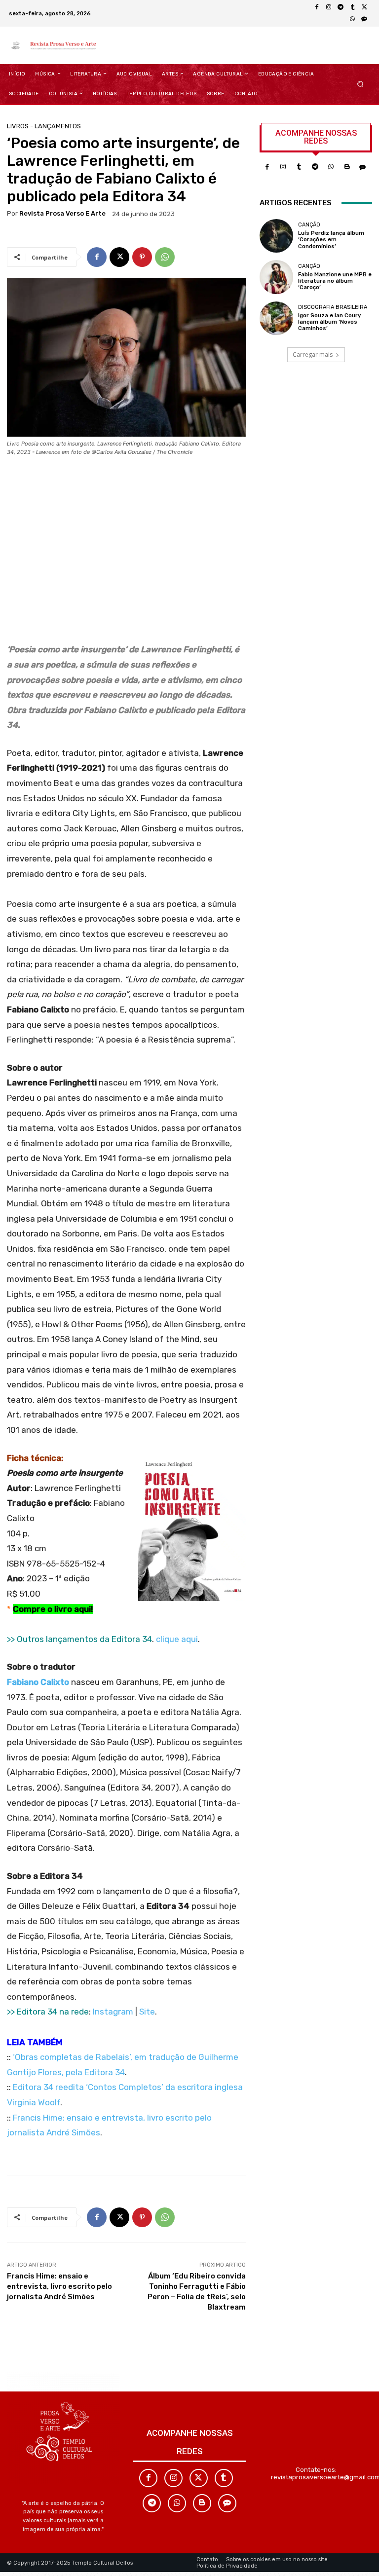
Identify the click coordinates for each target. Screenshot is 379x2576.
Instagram (113, 2012)
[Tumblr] (352, 7)
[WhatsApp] (352, 19)
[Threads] (364, 19)
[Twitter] (199, 2478)
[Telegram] (341, 7)
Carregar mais (313, 355)
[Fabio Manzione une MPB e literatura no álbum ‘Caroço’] (276, 277)
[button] (360, 84)
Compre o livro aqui (52, 1609)
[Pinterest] (142, 257)
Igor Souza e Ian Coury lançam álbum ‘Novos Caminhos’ (329, 322)
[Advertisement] (126, 553)
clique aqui (177, 1639)
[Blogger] (347, 167)
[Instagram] (329, 7)
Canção (309, 225)
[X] (364, 7)
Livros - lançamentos (44, 126)
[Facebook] (317, 7)
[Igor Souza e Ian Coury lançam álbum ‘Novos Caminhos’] (276, 318)
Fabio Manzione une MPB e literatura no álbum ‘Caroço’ (335, 281)
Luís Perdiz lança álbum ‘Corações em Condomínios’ (331, 240)
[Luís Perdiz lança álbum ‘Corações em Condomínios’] (276, 236)
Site (147, 2012)
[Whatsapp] (331, 167)
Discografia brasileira (333, 307)
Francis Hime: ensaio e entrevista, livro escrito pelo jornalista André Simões (59, 2286)
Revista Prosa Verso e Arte (62, 213)
